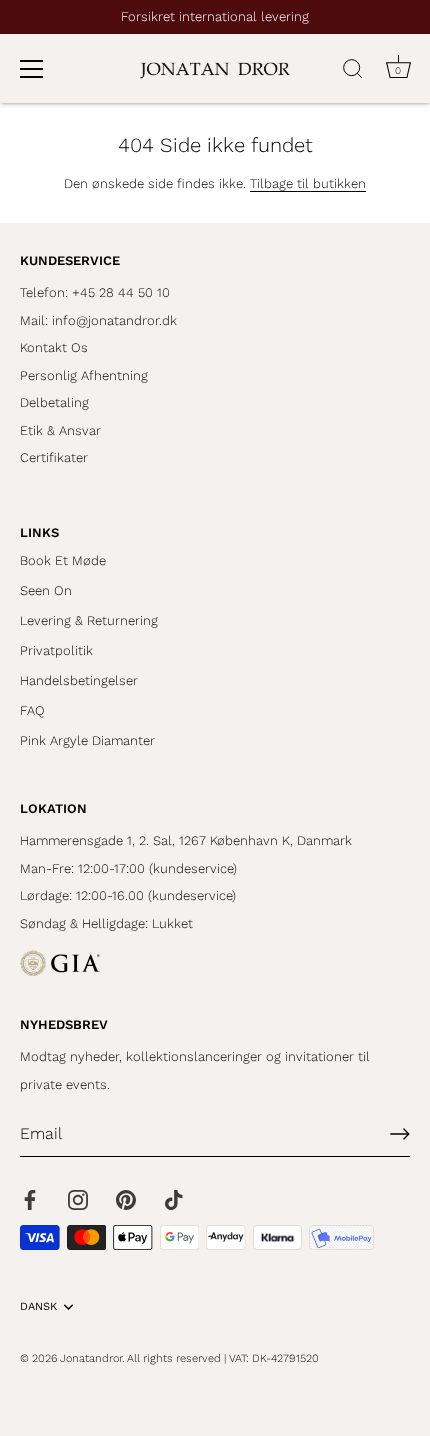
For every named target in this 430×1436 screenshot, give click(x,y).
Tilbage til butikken (308, 183)
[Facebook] (30, 1198)
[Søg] (353, 72)
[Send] (400, 1134)
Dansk (38, 1306)
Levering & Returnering (89, 620)
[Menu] (32, 69)
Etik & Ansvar (60, 430)
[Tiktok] (174, 1198)
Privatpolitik (56, 650)
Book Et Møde (63, 560)
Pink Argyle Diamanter (87, 740)
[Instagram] (78, 1198)
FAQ (32, 710)
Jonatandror (91, 1358)
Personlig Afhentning (84, 375)
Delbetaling (54, 402)
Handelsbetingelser (79, 680)
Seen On (46, 590)
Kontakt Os (54, 347)
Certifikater (54, 457)
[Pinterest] (126, 1198)
